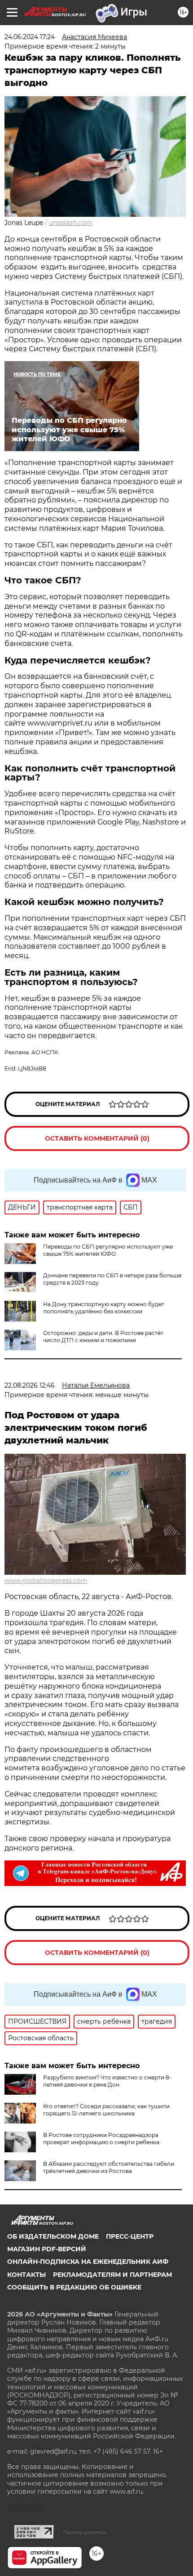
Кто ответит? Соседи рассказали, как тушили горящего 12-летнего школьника (106, 2110)
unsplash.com (71, 223)
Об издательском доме (53, 2236)
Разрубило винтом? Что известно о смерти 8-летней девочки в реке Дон (107, 2081)
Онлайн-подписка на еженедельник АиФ (88, 2262)
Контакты (26, 2275)
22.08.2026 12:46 (30, 1385)
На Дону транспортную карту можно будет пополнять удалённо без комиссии (104, 1308)
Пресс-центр (130, 2236)
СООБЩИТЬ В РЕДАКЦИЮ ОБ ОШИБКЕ (74, 2287)
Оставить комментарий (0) (97, 1138)
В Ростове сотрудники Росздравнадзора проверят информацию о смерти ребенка (101, 2139)
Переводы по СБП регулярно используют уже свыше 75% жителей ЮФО (108, 1250)
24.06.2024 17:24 (30, 37)
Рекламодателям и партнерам (112, 2275)
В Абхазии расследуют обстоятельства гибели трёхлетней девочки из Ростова (109, 2167)
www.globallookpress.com (46, 1581)
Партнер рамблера (85, 2532)
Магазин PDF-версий (47, 2249)
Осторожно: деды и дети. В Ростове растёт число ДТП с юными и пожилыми (103, 1337)
